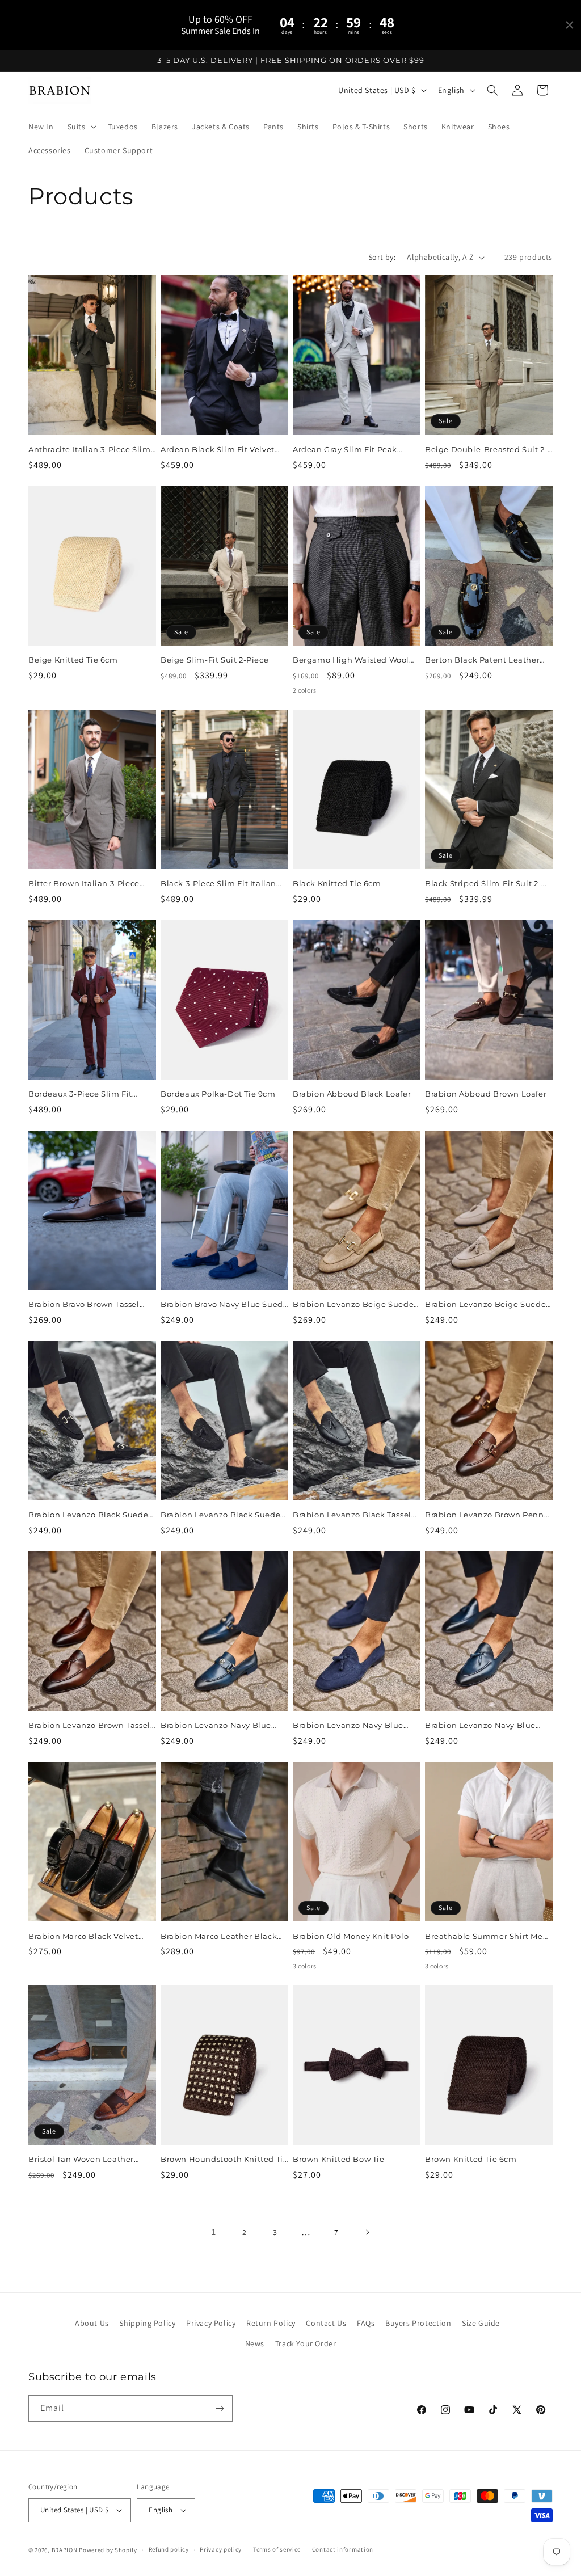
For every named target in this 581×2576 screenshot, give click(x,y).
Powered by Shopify (108, 2550)
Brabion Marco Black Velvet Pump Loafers (83, 1936)
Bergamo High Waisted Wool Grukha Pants (351, 660)
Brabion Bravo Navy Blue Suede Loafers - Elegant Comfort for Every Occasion (224, 1304)
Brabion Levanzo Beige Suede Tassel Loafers (485, 1304)
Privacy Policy (211, 2323)
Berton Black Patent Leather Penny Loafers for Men (482, 660)
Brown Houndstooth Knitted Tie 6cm (224, 2159)
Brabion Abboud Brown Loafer (486, 1094)
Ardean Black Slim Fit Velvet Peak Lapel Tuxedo (218, 450)
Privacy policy (221, 2549)
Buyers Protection (418, 2323)
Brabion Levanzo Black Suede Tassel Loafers (220, 1515)
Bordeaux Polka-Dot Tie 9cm (218, 1094)
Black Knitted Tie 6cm (337, 883)
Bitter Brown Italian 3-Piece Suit (84, 884)
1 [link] (214, 2232)
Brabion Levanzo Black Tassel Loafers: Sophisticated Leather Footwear (354, 1515)
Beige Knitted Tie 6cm (73, 660)
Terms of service (277, 2549)
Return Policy (271, 2323)
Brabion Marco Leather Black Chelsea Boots (219, 1936)
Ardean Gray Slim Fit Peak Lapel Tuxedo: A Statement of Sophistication (352, 450)
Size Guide (481, 2323)
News (255, 2343)
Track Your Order (306, 2343)
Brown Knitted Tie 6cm (471, 2159)
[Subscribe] (220, 2408)
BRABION (65, 2550)
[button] (81, 127)
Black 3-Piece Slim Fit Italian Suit (218, 884)
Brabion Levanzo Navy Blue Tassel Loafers (480, 1725)
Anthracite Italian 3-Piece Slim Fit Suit (90, 450)
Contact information (343, 2549)
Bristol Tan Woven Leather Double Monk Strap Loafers (83, 2159)
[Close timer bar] (570, 25)
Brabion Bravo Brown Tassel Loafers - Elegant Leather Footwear (84, 1304)
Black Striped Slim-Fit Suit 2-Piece (483, 884)
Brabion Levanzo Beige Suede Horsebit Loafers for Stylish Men (356, 1304)
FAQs (366, 2323)
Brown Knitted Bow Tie (339, 2159)
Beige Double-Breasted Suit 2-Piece (486, 450)
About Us (92, 2323)
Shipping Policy (147, 2323)
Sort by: (382, 257)
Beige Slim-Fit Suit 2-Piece (214, 660)
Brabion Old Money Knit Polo (351, 1936)
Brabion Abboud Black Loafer (352, 1094)
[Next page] (367, 2232)
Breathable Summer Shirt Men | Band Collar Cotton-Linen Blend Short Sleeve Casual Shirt (489, 1936)
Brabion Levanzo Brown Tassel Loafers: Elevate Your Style (89, 1725)
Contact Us (326, 2323)
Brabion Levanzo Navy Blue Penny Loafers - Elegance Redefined (216, 1725)
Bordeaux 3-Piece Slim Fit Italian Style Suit (80, 1094)
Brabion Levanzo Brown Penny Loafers (487, 1515)
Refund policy (169, 2549)
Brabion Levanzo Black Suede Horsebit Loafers (88, 1515)
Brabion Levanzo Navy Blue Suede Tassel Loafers (348, 1725)
